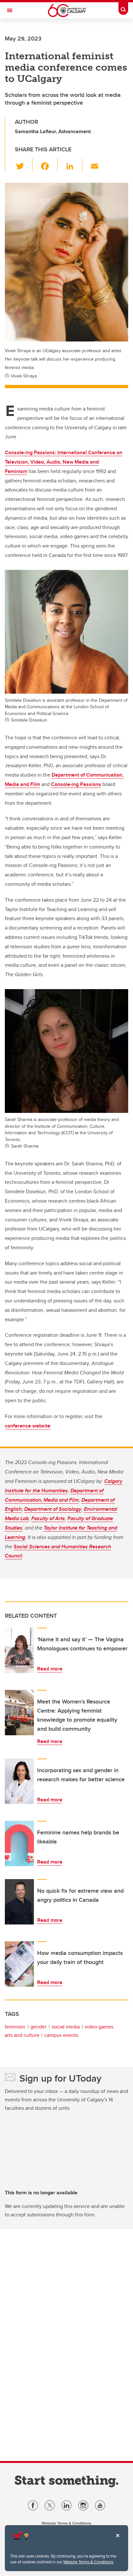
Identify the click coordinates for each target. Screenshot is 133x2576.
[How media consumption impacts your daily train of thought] (19, 1964)
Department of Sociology (53, 1509)
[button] (24, 165)
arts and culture (22, 2035)
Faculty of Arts (48, 1518)
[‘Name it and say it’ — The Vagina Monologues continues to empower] (19, 1650)
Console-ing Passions (76, 784)
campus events (61, 2035)
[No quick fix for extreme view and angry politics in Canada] (19, 1902)
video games (99, 2027)
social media (66, 2027)
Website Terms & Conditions (88, 2562)
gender (38, 2027)
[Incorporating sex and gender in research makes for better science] (19, 1781)
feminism (15, 2027)
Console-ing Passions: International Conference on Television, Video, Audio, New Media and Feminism (64, 462)
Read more (50, 1669)
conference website (28, 1426)
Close (118, 2540)
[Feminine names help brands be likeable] (19, 1843)
